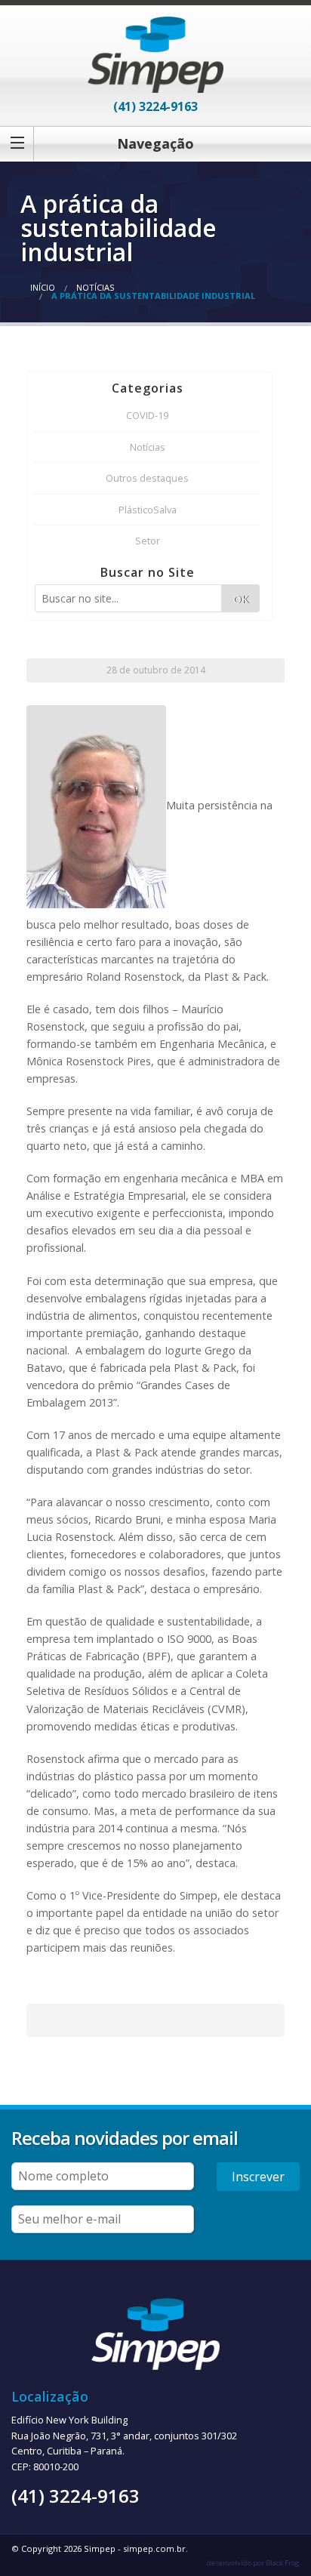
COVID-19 (147, 415)
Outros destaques (147, 478)
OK (241, 599)
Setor (148, 541)
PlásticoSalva (148, 510)
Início (43, 287)
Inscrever (258, 2177)
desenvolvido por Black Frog (253, 2563)
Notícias (95, 287)
